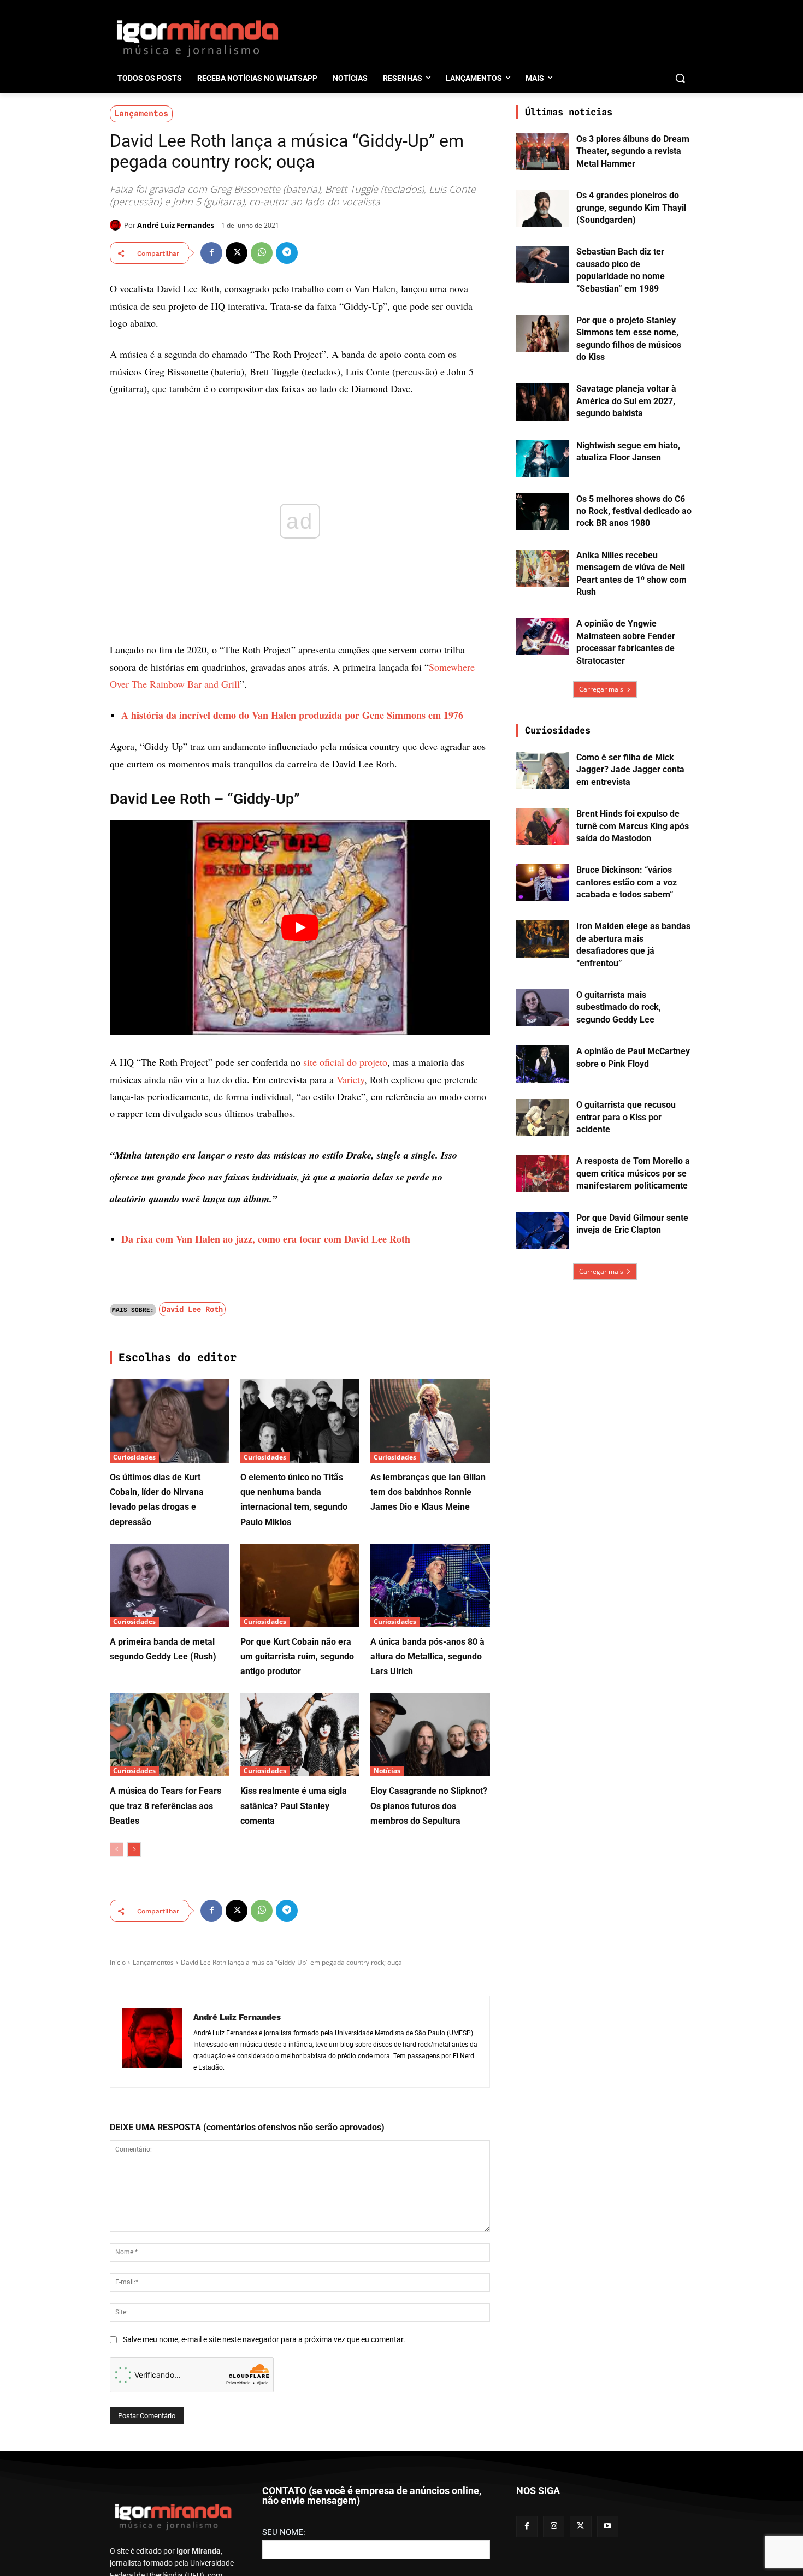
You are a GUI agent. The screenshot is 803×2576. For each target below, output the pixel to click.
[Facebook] (211, 253)
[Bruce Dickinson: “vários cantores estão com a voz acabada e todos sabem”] (543, 883)
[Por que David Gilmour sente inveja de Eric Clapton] (543, 1231)
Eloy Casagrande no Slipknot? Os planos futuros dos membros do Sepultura (429, 1806)
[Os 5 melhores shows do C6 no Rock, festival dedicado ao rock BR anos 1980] (543, 512)
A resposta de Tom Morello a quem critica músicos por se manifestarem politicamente (633, 1173)
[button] (680, 78)
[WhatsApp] (262, 253)
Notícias (387, 1771)
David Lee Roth (192, 1309)
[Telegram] (287, 253)
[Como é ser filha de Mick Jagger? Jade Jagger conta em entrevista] (543, 770)
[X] (237, 253)
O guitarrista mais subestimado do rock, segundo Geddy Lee (619, 1007)
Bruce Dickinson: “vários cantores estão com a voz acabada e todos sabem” (627, 882)
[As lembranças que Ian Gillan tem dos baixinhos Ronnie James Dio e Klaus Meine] (430, 1421)
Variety (350, 1079)
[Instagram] (554, 2527)
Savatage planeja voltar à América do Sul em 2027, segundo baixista (626, 401)
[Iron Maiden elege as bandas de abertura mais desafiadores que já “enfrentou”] (543, 939)
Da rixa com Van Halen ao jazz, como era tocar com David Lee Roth (266, 1239)
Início (118, 1962)
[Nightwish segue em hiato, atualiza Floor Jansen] (543, 458)
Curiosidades (134, 1457)
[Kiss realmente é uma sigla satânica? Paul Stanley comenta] (300, 1735)
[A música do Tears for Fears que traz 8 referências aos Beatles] (170, 1735)
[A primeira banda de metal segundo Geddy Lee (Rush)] (170, 1585)
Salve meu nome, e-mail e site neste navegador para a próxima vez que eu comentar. (264, 2339)
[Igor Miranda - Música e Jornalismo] (197, 38)
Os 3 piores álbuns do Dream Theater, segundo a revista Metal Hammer (633, 151)
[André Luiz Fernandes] (117, 225)
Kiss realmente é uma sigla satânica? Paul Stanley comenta (294, 1806)
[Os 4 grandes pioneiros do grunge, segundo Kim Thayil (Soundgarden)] (543, 208)
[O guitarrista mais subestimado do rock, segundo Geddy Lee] (543, 1008)
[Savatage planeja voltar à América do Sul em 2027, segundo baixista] (543, 401)
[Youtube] (608, 2527)
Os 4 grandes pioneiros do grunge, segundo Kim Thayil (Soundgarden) (631, 208)
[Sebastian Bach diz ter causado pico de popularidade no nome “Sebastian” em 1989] (543, 264)
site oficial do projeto (345, 1062)
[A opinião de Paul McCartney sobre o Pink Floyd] (543, 1064)
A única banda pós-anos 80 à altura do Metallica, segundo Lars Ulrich (427, 1656)
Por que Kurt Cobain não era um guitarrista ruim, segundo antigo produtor (297, 1656)
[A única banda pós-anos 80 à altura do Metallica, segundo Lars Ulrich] (430, 1585)
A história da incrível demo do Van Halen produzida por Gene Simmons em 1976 (292, 715)
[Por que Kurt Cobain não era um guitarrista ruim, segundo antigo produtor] (300, 1585)
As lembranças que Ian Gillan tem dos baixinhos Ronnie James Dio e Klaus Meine (428, 1492)
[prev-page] (117, 1850)
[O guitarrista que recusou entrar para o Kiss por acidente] (543, 1118)
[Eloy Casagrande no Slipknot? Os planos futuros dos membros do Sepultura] (430, 1735)
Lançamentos (141, 114)
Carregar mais (601, 689)
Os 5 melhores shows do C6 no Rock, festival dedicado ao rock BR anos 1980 (634, 511)
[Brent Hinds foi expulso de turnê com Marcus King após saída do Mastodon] (543, 826)
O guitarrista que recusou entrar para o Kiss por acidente (626, 1117)
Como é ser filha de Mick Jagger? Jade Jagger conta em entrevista (630, 770)
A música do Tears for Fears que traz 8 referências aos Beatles (166, 1806)
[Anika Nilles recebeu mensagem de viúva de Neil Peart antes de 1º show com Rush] (543, 568)
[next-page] (134, 1850)
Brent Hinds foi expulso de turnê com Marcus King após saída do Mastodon (633, 826)
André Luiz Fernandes (176, 225)
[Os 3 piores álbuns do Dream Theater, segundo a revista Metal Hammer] (543, 152)
